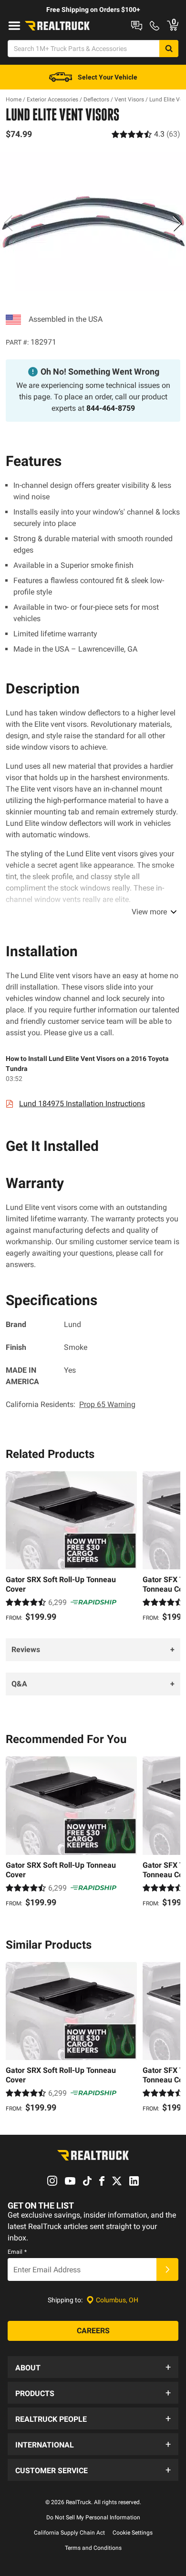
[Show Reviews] (146, 134)
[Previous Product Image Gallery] (9, 223)
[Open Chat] (137, 26)
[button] (93, 2367)
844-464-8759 (111, 408)
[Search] (169, 49)
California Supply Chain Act (69, 2533)
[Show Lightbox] (93, 222)
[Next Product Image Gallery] (177, 223)
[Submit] (167, 2269)
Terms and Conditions (93, 2548)
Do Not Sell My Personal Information (93, 2517)
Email (17, 2252)
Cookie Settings (133, 2533)
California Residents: (71, 1404)
